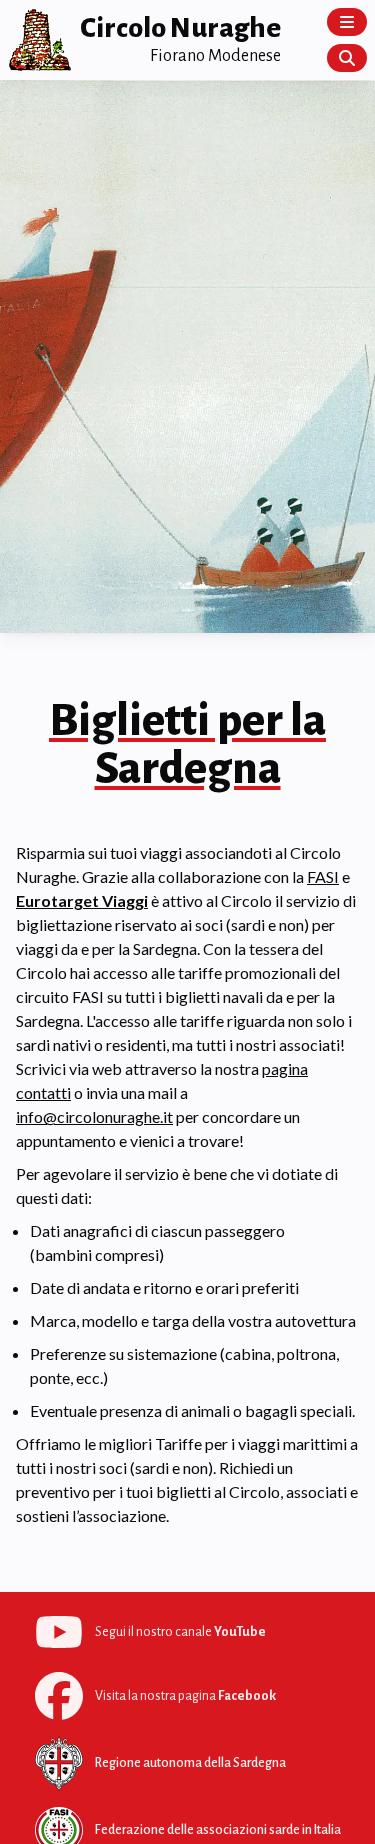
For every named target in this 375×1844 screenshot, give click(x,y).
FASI (323, 876)
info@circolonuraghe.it (94, 1116)
